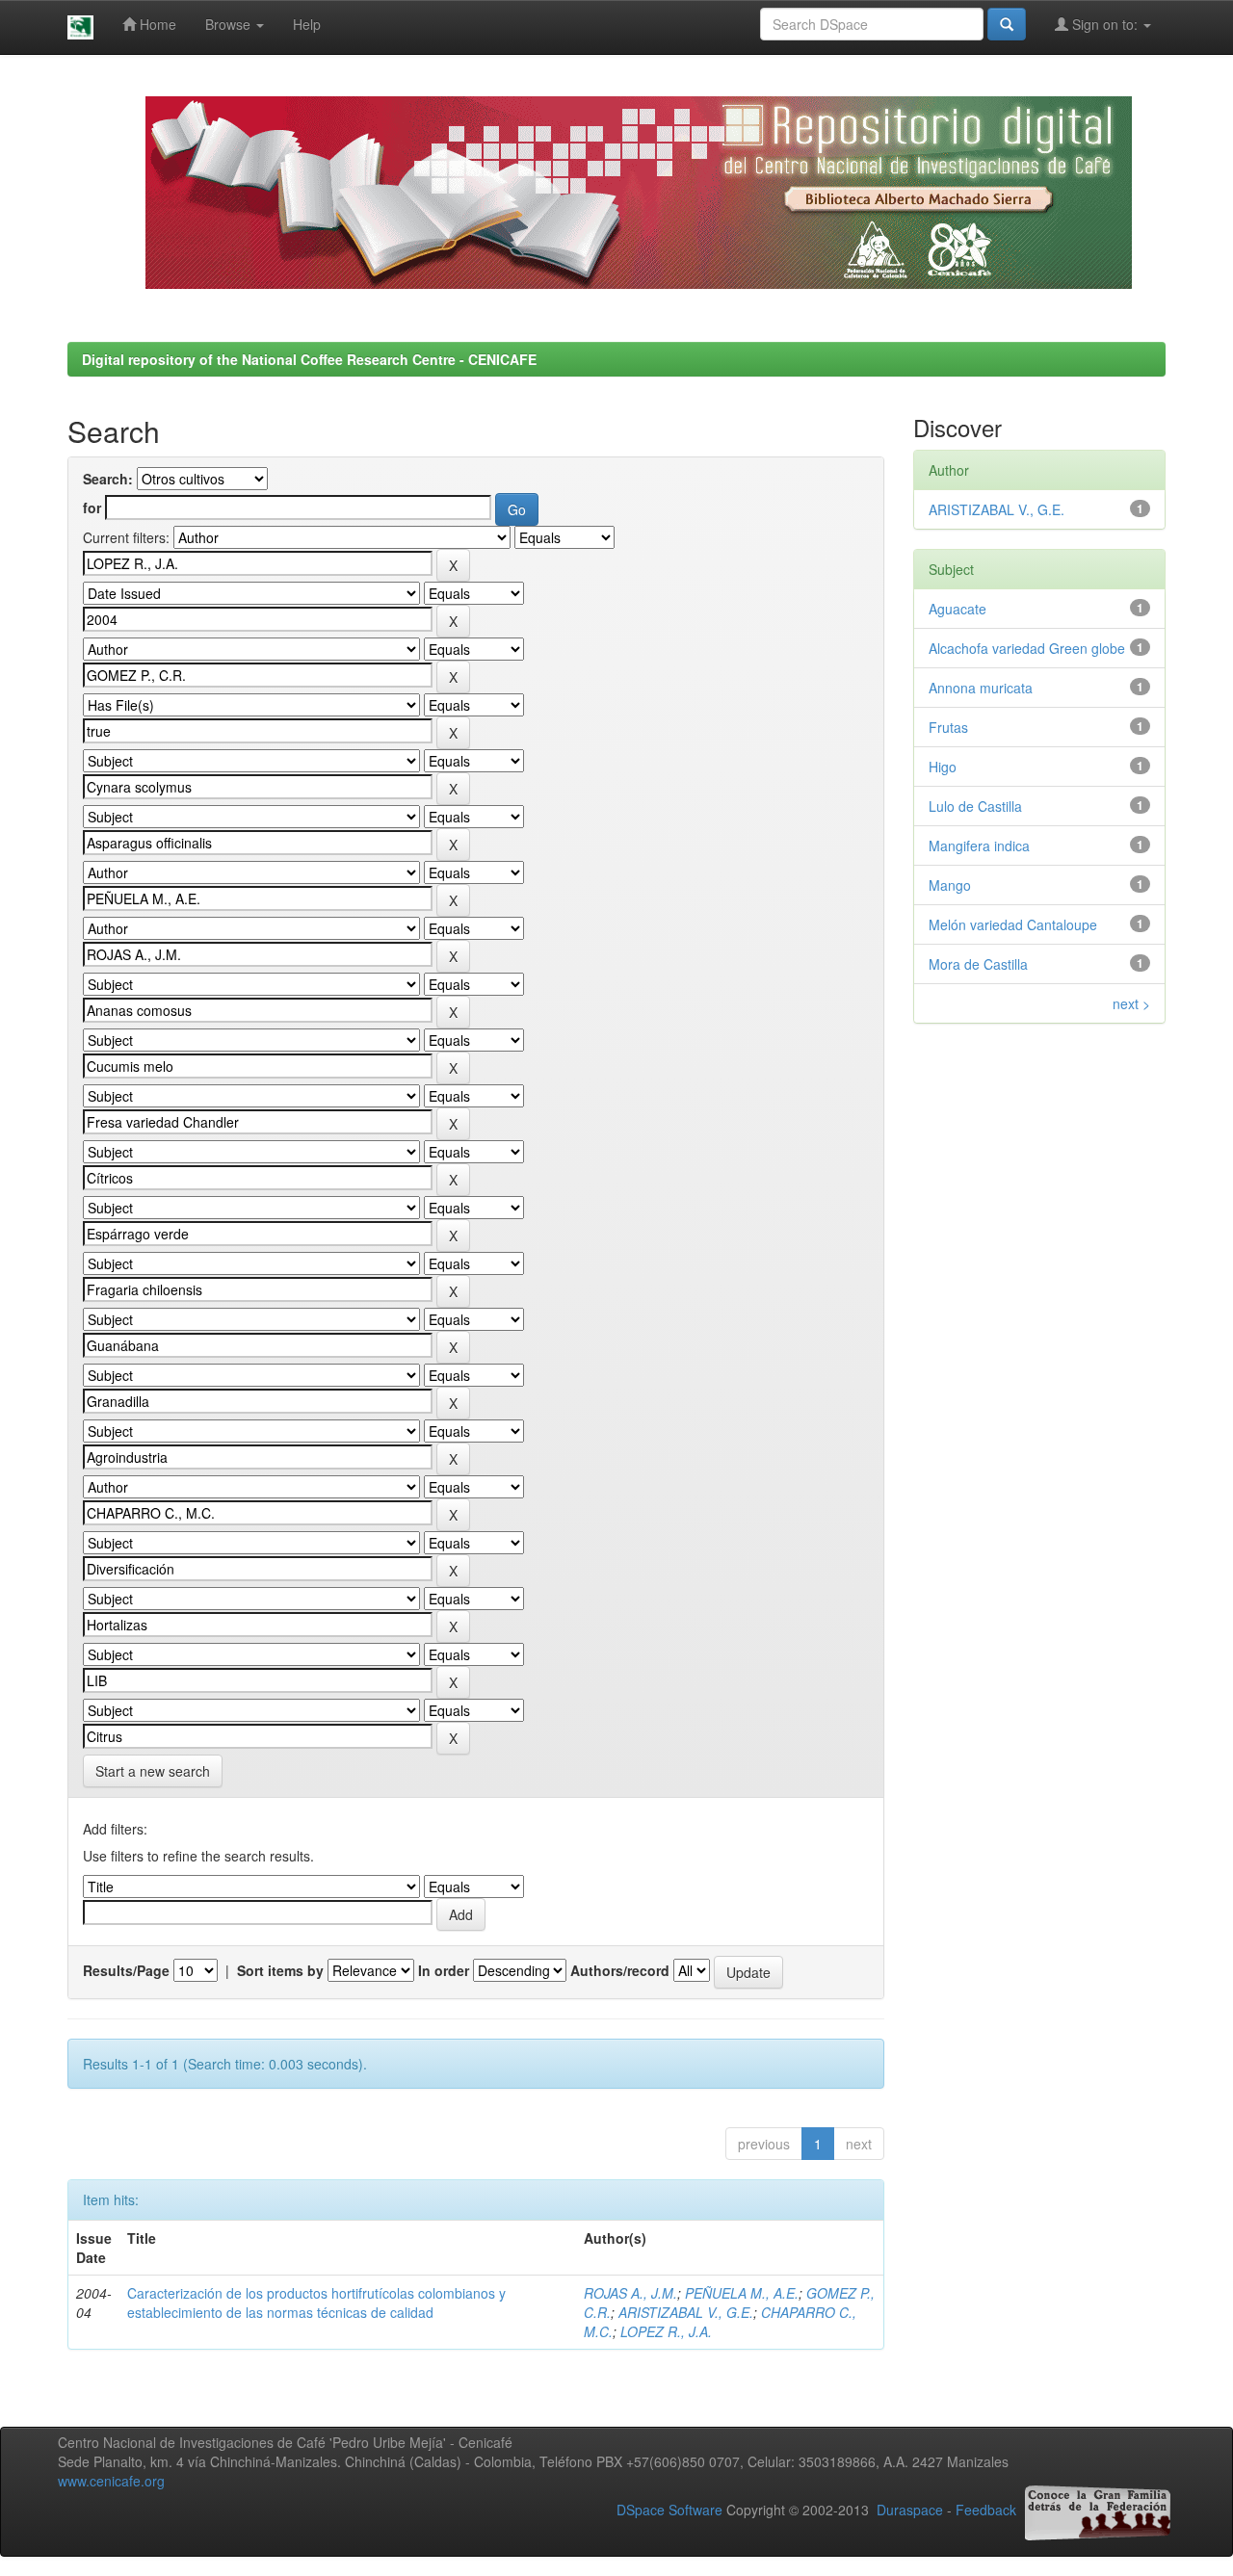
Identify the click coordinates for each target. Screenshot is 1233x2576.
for (92, 507)
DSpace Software (669, 2511)
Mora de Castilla (978, 964)
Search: (108, 479)
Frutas (948, 727)
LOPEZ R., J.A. (666, 2331)
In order (444, 1970)
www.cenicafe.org (111, 2481)
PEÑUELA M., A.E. (742, 2293)
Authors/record (620, 1970)
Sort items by (280, 1970)
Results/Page (126, 1970)
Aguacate (958, 609)
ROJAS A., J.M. (630, 2293)
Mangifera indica (979, 846)
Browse (230, 24)
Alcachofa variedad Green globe (1027, 648)
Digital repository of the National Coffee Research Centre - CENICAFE (309, 359)
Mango (950, 885)
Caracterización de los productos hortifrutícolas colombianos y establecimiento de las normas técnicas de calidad (316, 2303)
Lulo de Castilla (975, 806)
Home (156, 24)
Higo (943, 767)
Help (307, 24)
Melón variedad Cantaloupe (1013, 924)
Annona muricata (981, 688)
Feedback (986, 2511)
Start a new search (153, 1771)
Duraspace (910, 2511)
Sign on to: (1105, 24)
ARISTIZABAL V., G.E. (686, 2312)
